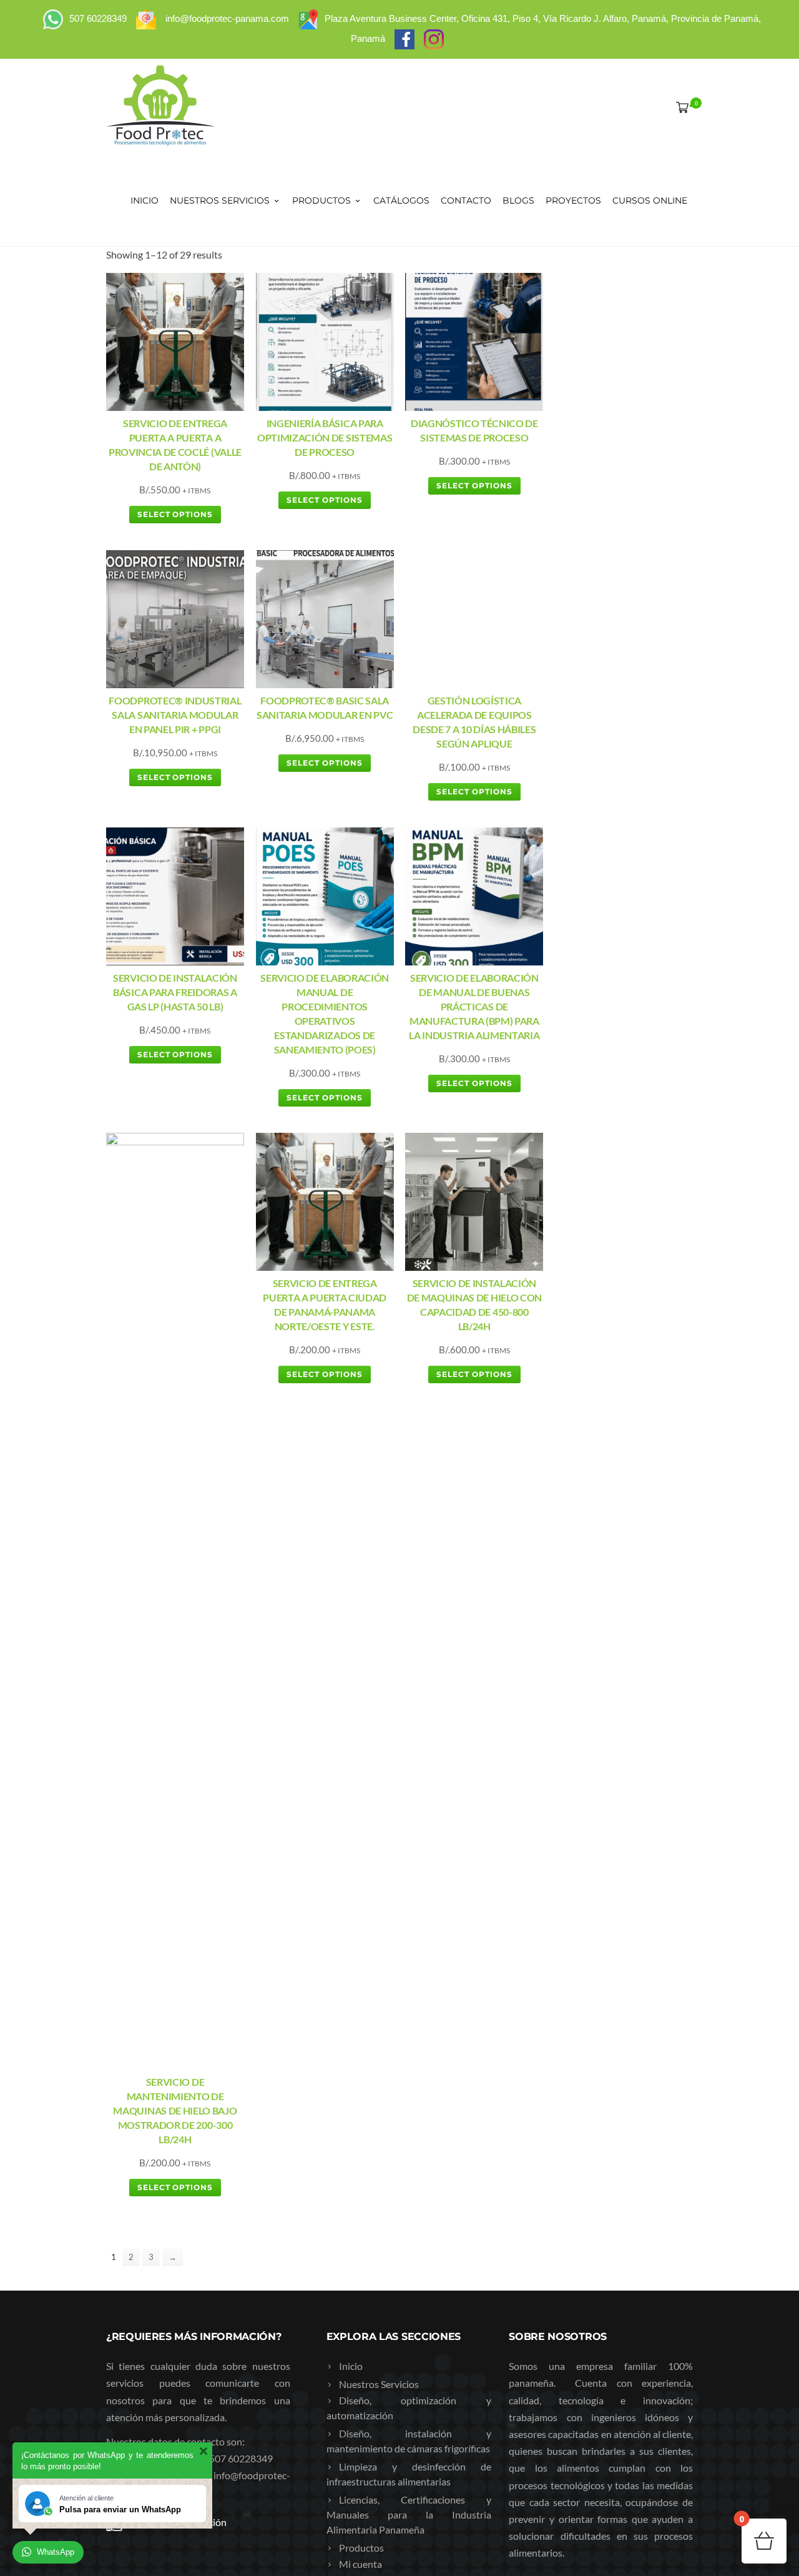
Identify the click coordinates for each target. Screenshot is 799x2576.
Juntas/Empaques (378, 2082)
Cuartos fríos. (368, 2277)
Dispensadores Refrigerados (399, 1993)
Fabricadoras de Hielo (386, 2295)
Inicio (145, 200)
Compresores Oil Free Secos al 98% (414, 1834)
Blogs (518, 200)
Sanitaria (358, 2350)
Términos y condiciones (389, 1799)
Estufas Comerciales (382, 1904)
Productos (321, 200)
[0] (680, 107)
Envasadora (364, 2189)
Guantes (357, 2046)
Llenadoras (363, 2225)
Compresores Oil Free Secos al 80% (414, 1852)
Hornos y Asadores (380, 1941)
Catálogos (401, 200)
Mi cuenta (360, 1765)
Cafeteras (360, 1975)
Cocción (356, 1870)
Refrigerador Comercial (389, 2313)
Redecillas (360, 2064)
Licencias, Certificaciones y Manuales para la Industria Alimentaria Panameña (409, 1716)
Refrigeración (368, 2261)
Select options (175, 514)
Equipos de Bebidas (381, 1959)
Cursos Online (650, 200)
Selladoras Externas (381, 2170)
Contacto (466, 200)
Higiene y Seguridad (381, 2011)
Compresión (365, 1818)
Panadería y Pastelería (387, 2118)
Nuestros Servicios (220, 200)
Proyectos (573, 200)
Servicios (358, 2368)
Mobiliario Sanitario (382, 2100)
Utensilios (361, 2243)
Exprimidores (368, 2207)
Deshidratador (370, 1886)
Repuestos (362, 2404)
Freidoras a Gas (372, 1922)
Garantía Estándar (378, 2386)
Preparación (365, 2136)
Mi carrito (360, 1781)
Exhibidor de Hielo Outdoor (399, 2332)
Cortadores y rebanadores (395, 2152)
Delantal (357, 2027)
